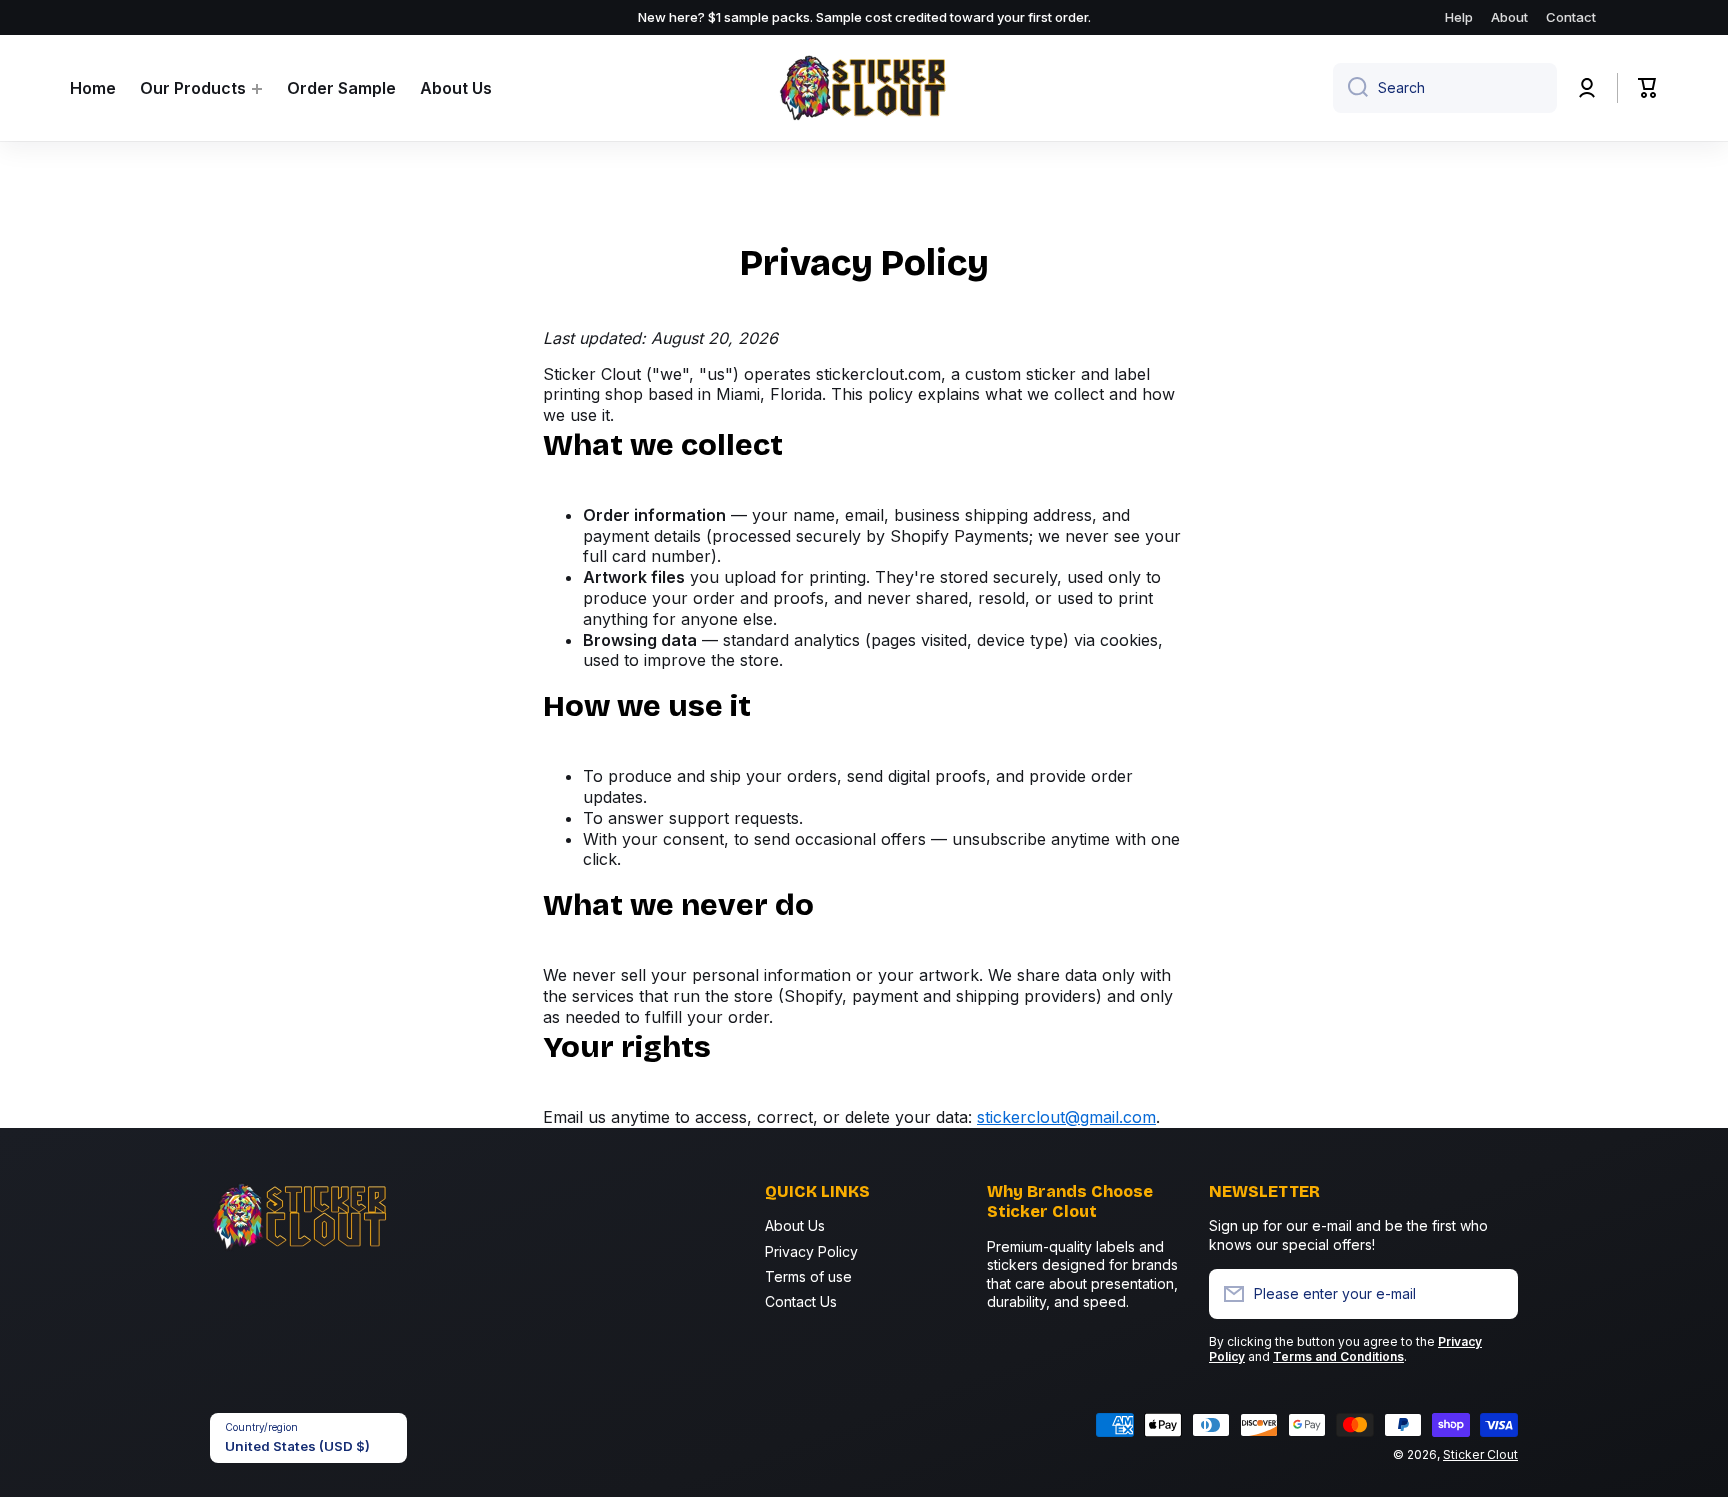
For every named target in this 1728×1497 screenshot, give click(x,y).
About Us (795, 1225)
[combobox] (1445, 88)
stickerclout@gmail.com (1066, 1117)
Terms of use (808, 1276)
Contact (1571, 17)
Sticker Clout (1480, 1454)
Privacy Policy (811, 1251)
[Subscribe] (1493, 1294)
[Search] (1350, 88)
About (1509, 17)
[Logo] (864, 88)
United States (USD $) (297, 1446)
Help (1459, 17)
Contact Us (801, 1301)
